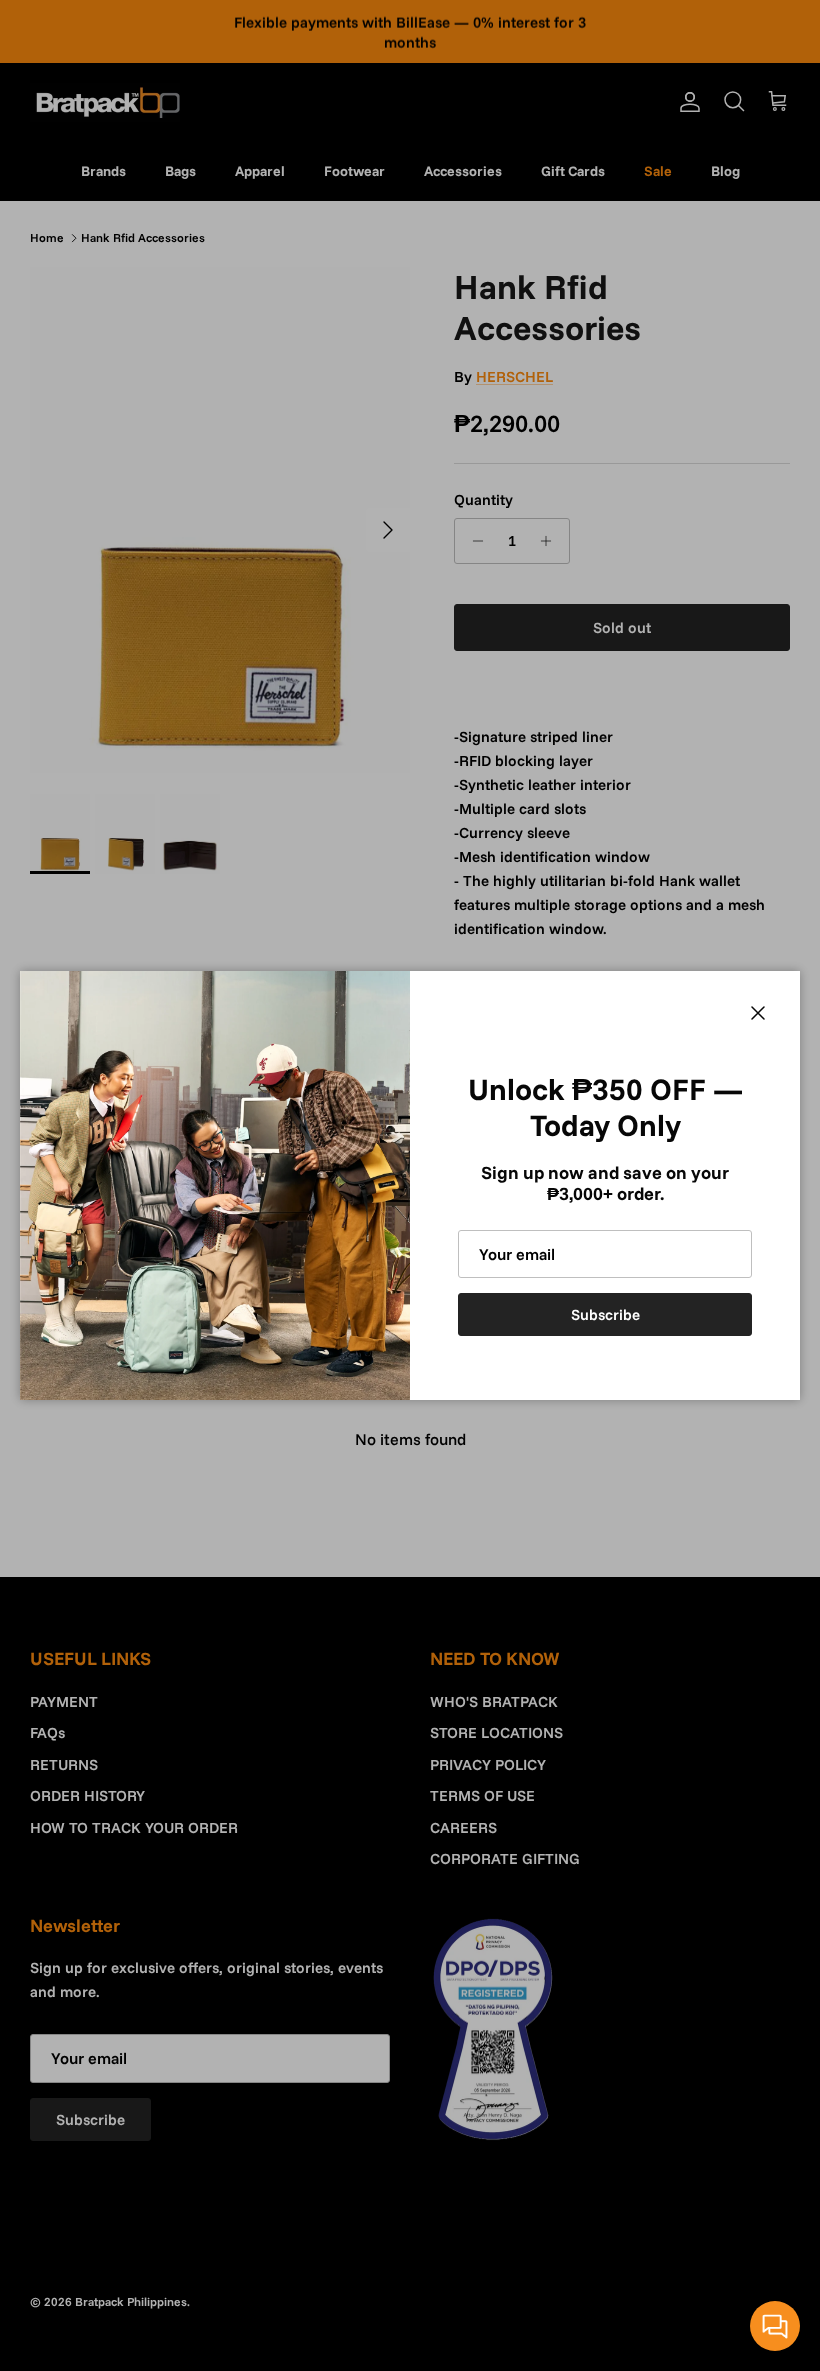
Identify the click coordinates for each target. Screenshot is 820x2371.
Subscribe (605, 1314)
